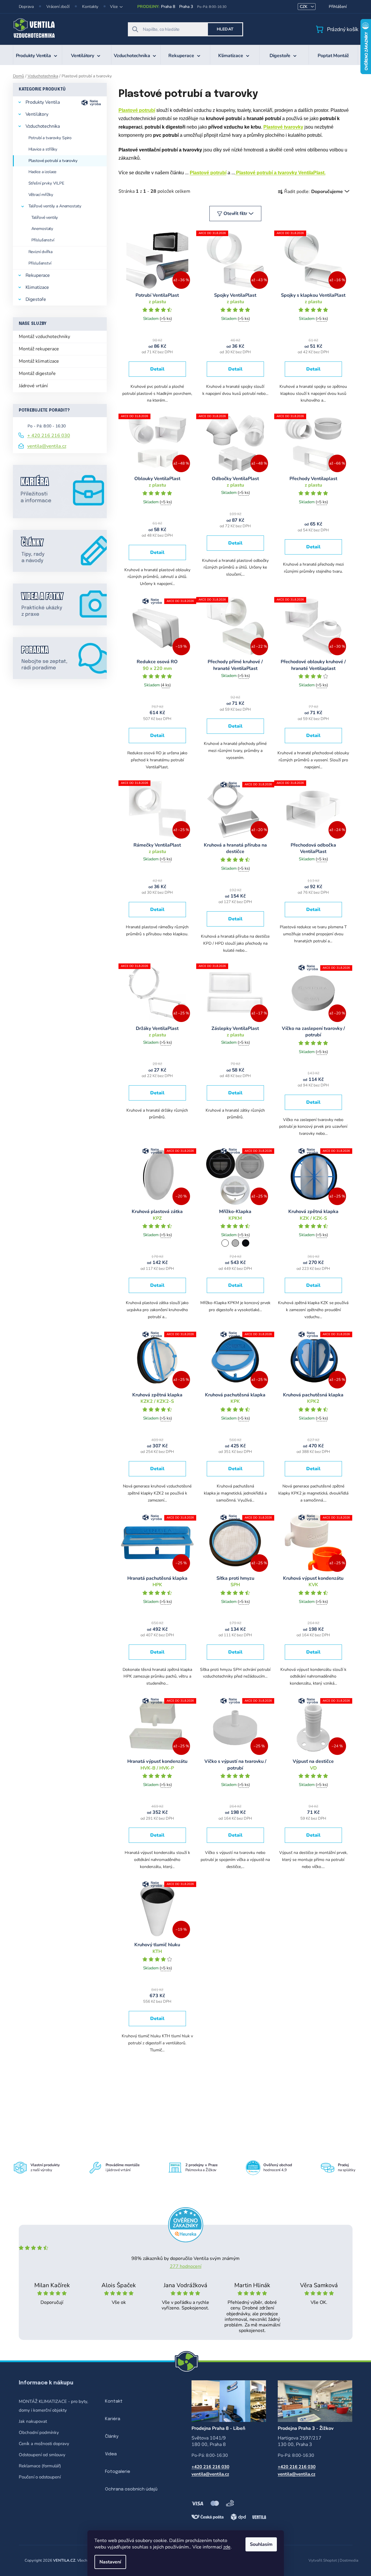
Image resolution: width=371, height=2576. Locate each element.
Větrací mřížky (41, 195)
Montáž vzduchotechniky (44, 337)
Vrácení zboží (58, 7)
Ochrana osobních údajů (131, 2489)
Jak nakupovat (33, 2421)
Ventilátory (37, 114)
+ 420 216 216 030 (49, 436)
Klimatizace (37, 287)
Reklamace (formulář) (40, 2466)
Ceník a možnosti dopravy (44, 2444)
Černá (246, 1243)
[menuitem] (38, 55)
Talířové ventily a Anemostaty (55, 206)
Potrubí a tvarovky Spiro (50, 138)
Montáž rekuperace (39, 349)
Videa (111, 2454)
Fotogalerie (118, 2472)
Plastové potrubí (208, 173)
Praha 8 (168, 7)
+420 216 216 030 (210, 2467)
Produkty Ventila (43, 102)
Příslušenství (43, 240)
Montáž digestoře (37, 373)
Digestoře (36, 299)
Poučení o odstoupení (40, 2477)
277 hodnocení (186, 2266)
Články (112, 2437)
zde (227, 2547)
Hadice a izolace (43, 172)
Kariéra (113, 2419)
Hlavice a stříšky (43, 149)
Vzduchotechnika (43, 126)
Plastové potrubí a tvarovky (53, 161)
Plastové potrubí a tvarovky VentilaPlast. (281, 173)
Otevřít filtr (235, 214)
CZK (304, 7)
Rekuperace (38, 275)
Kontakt (114, 2401)
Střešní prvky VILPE (46, 183)
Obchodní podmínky (39, 2432)
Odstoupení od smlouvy (42, 2455)
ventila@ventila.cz (47, 446)
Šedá (235, 1243)
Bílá (225, 1243)
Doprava (26, 7)
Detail (157, 369)
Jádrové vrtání (33, 386)
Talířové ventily (45, 217)
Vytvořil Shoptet (323, 2560)
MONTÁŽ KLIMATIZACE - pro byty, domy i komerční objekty (53, 2406)
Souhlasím (261, 2544)
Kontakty (90, 7)
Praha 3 (186, 7)
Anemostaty (42, 229)
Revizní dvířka (40, 252)
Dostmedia (349, 2560)
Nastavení (110, 2562)
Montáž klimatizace (39, 361)
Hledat (225, 29)
